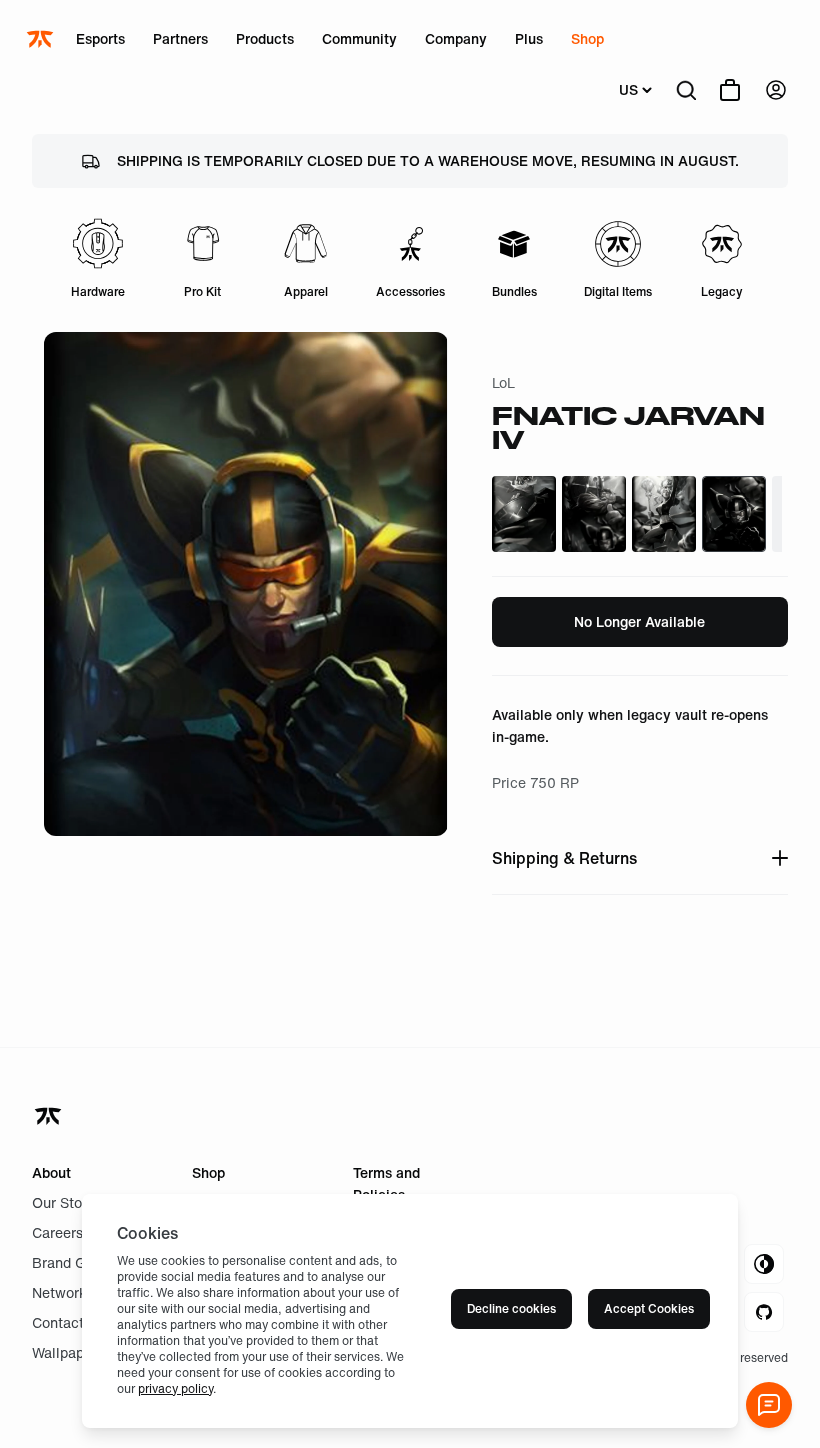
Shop (587, 38)
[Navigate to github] (764, 1312)
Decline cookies (511, 1308)
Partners (180, 38)
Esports (100, 38)
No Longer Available (639, 621)
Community (359, 38)
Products (265, 38)
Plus (529, 38)
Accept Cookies (649, 1308)
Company (456, 38)
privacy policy (175, 1388)
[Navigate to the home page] (42, 39)
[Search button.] (686, 90)
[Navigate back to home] (50, 1116)
